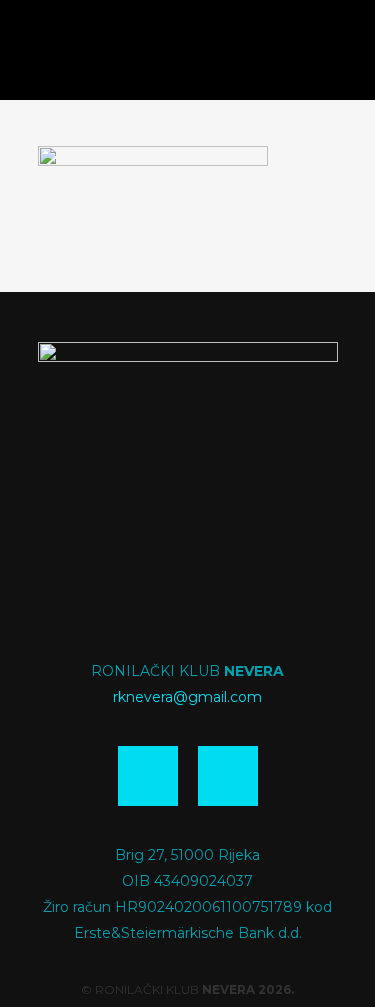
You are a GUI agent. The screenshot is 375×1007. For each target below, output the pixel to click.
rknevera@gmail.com (187, 697)
